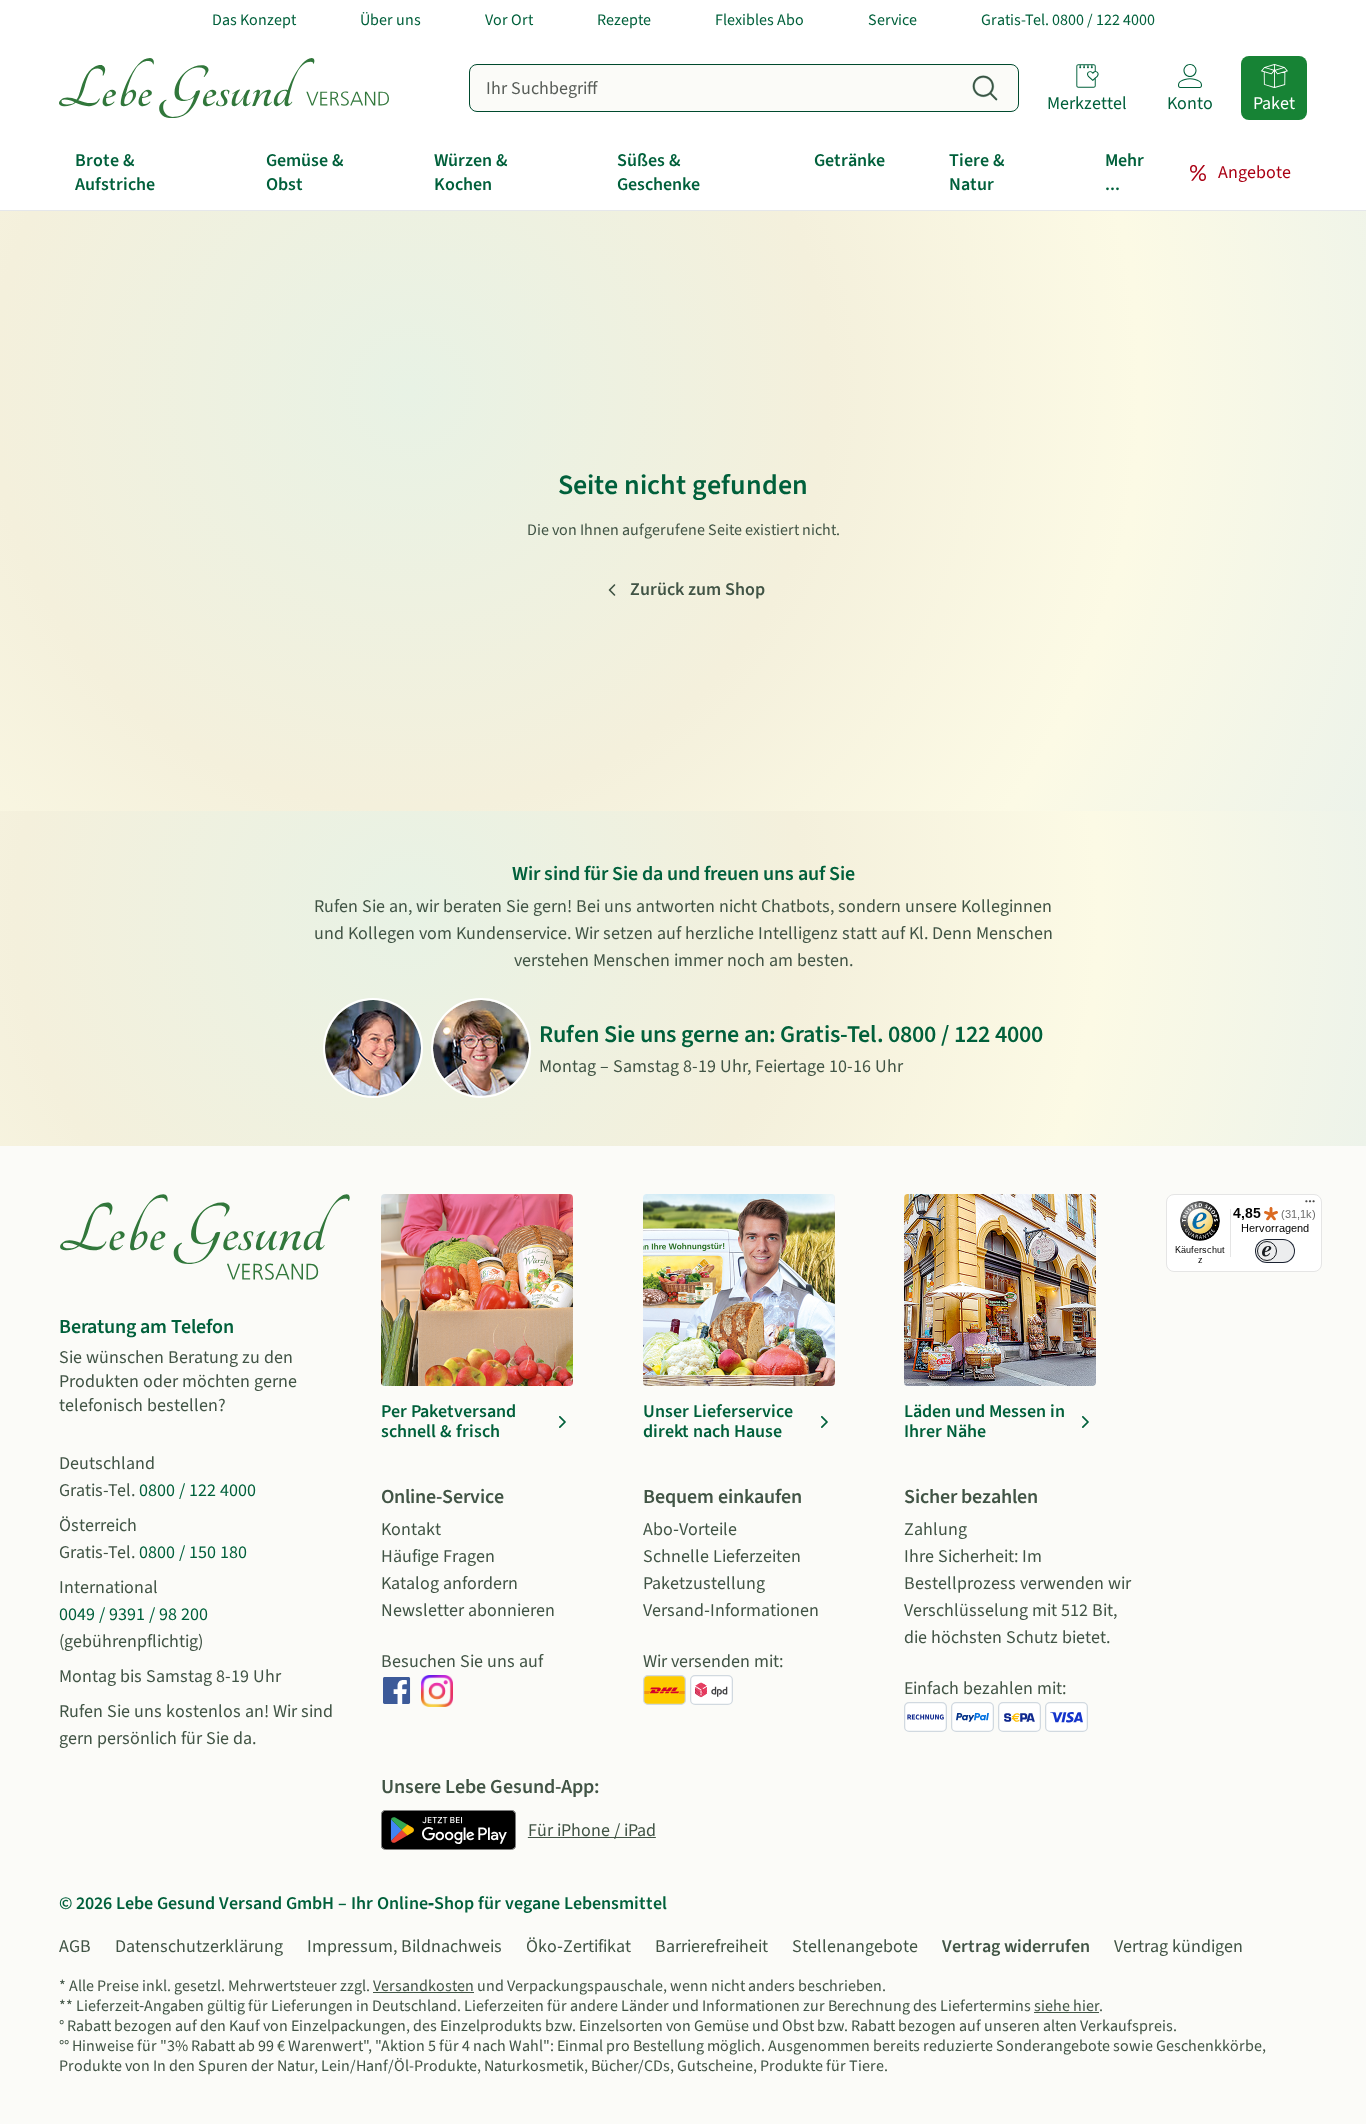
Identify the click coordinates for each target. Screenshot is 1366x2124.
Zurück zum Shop (697, 589)
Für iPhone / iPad (592, 1830)
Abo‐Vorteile (690, 1529)
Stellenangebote (855, 1946)
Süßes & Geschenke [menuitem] (658, 172)
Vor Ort (509, 20)
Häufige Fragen (438, 1556)
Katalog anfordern (449, 1583)
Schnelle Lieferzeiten (722, 1556)
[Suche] (985, 88)
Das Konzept (254, 20)
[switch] (1275, 1251)
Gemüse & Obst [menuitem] (305, 172)
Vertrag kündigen (1178, 1946)
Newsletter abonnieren (468, 1610)
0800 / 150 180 (193, 1552)
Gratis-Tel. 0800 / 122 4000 (1068, 20)
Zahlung (935, 1529)
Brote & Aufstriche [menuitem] (115, 172)
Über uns (390, 20)
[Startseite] (224, 88)
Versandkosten (423, 1986)
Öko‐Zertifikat (578, 1946)
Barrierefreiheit (711, 1946)
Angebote (1254, 172)
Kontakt (411, 1529)
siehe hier (1066, 2006)
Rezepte (624, 20)
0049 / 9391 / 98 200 (133, 1614)
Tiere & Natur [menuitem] (977, 172)
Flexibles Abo (759, 20)
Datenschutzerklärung (199, 1946)
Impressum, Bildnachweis (404, 1946)
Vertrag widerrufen (1016, 1946)
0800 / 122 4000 (965, 1034)
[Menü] (1310, 1206)
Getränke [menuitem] (849, 160)
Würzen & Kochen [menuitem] (471, 172)
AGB (75, 1946)
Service (892, 20)
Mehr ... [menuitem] (1124, 172)
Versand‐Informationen (731, 1610)
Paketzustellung (704, 1583)
